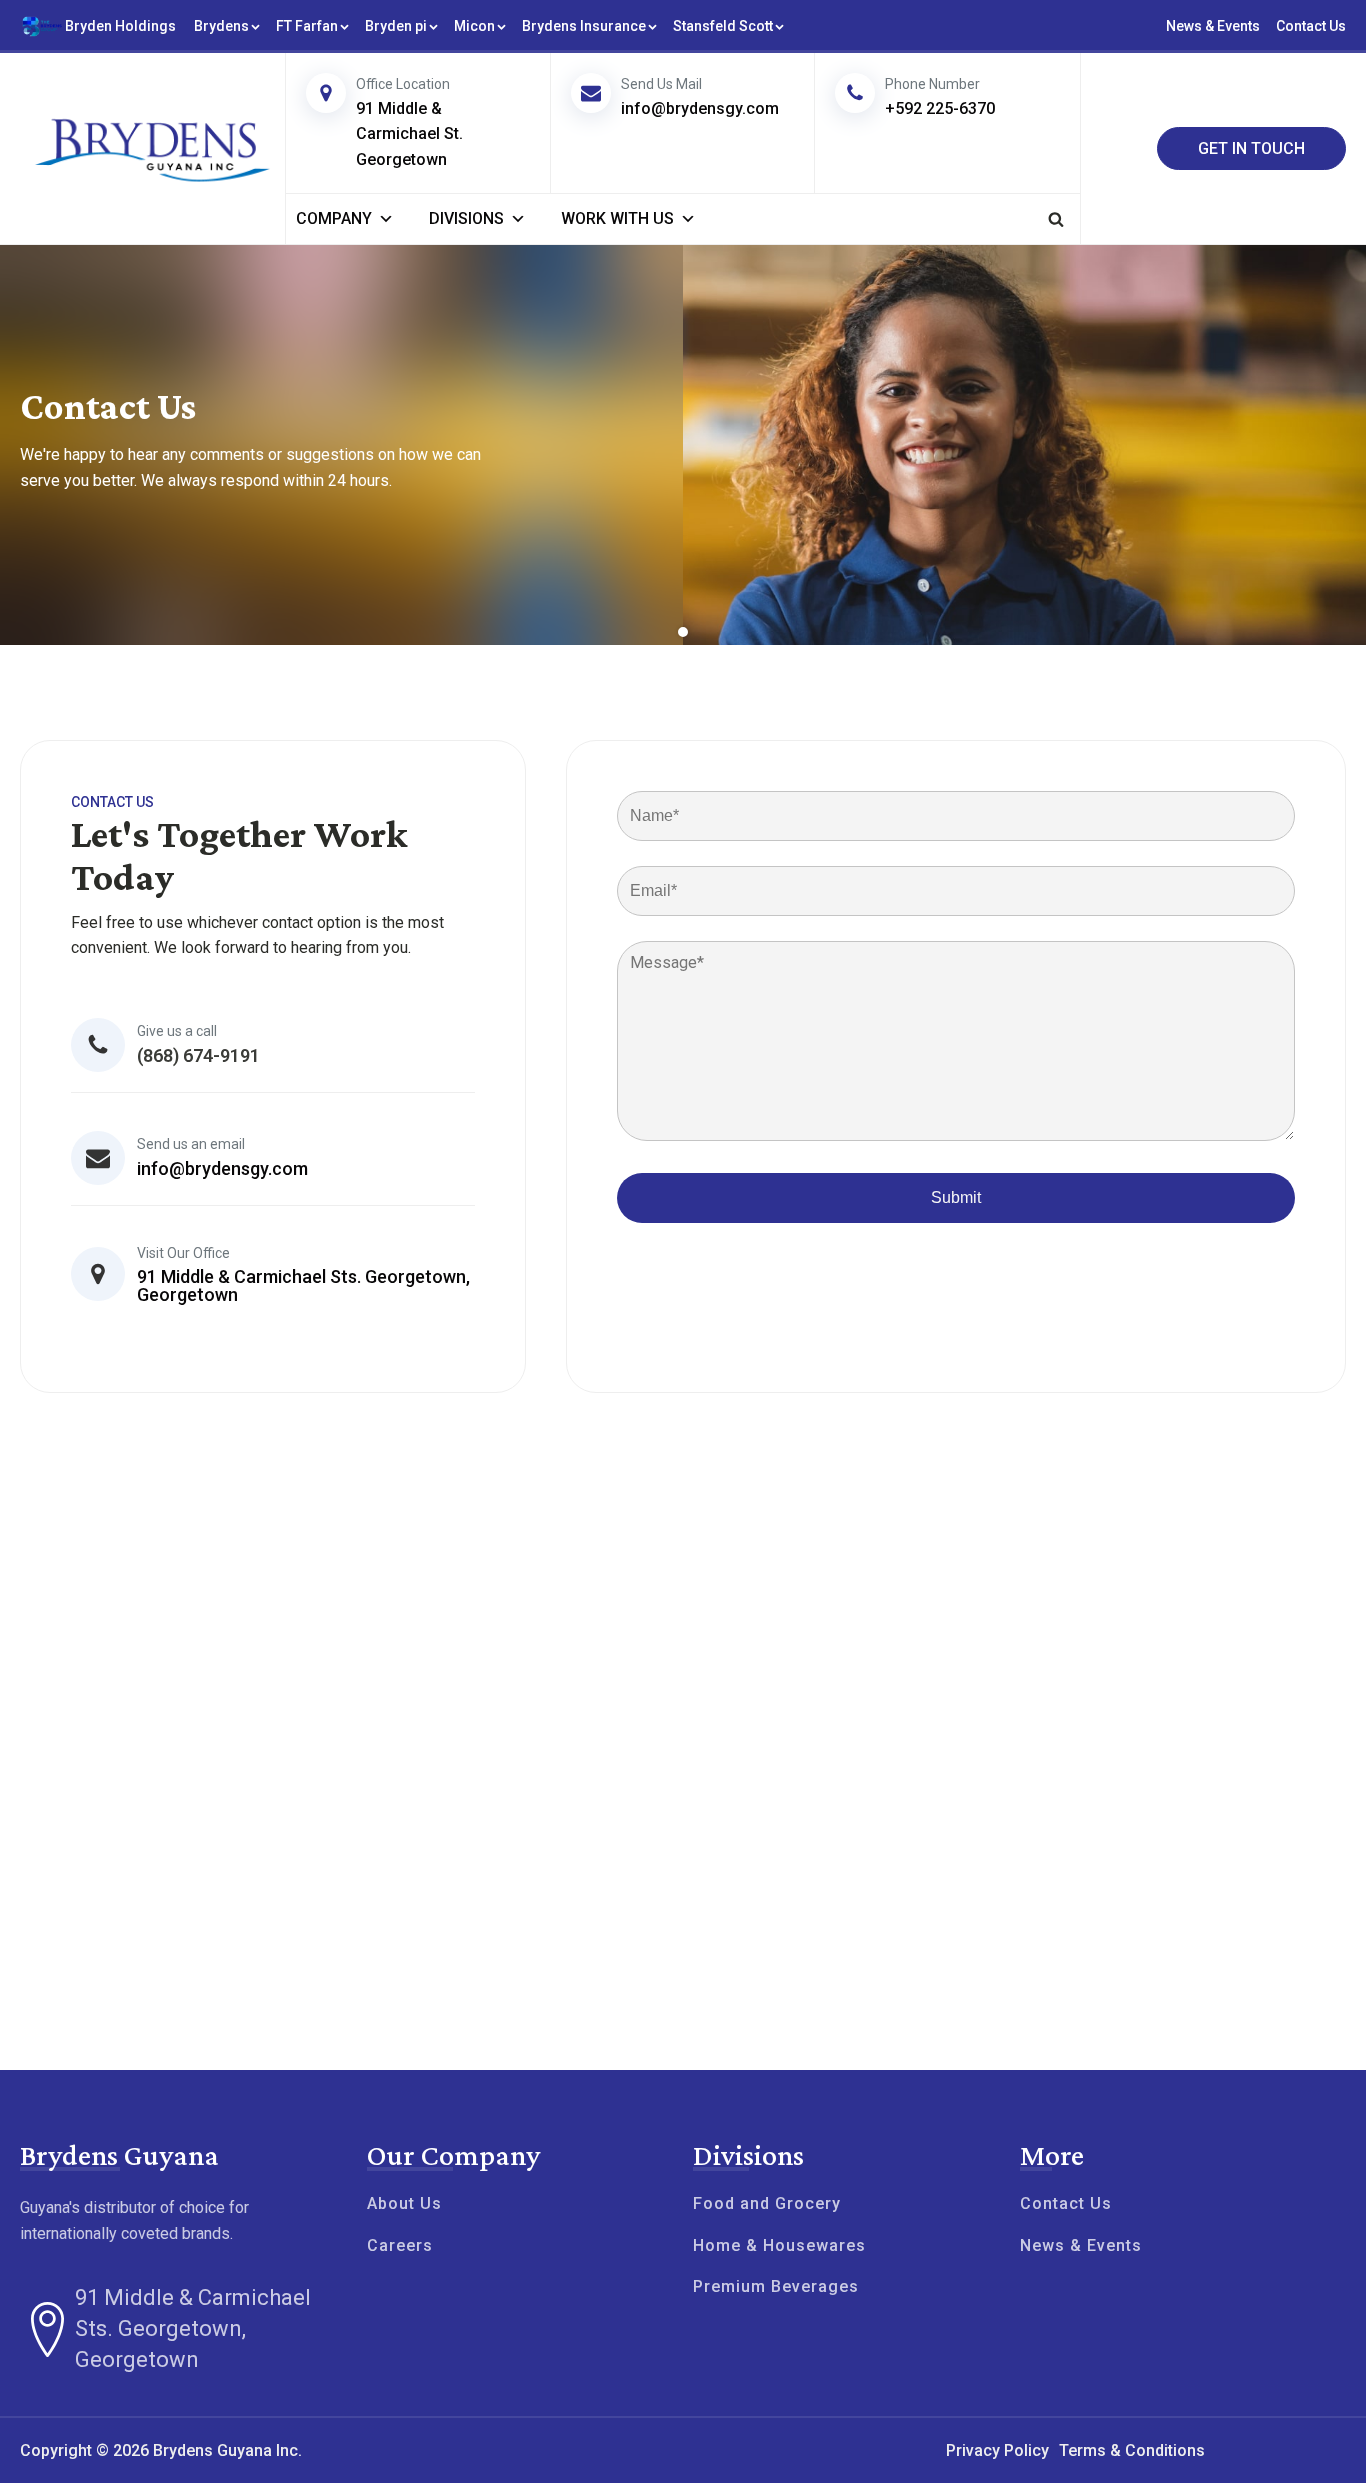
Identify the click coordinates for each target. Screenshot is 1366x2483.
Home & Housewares (779, 2246)
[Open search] (1056, 219)
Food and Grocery (767, 2204)
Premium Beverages (776, 2287)
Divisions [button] (466, 218)
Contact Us (1311, 26)
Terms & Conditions (1132, 2450)
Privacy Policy (997, 2450)
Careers (400, 2246)
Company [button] (334, 218)
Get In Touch (1251, 148)
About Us (404, 2204)
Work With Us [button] (617, 218)
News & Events (1213, 26)
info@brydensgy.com (222, 1168)
